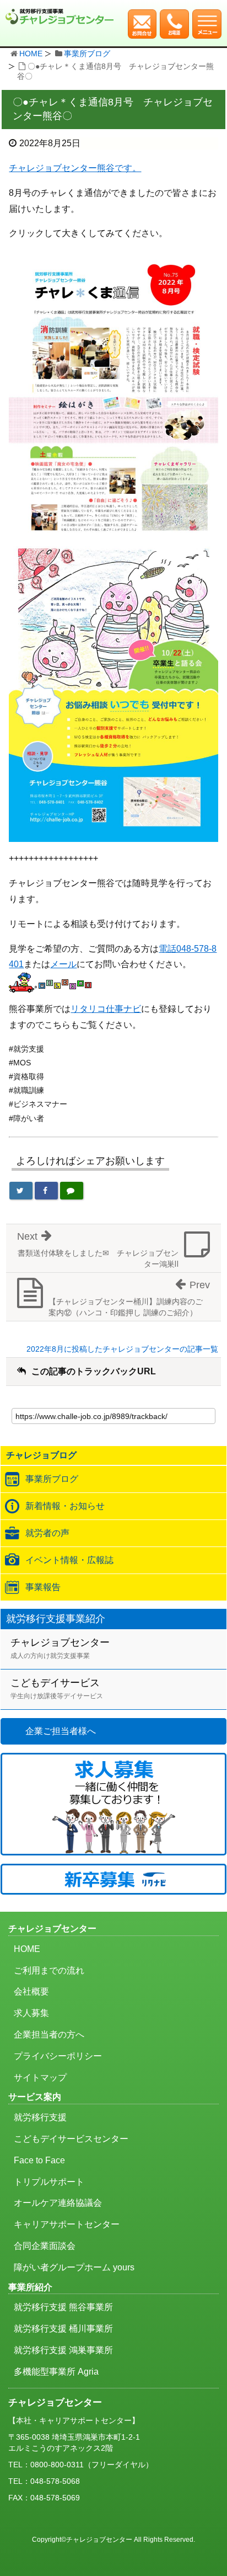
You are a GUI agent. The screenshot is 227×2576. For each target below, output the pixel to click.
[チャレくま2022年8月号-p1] (113, 398)
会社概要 (31, 1991)
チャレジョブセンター (60, 1648)
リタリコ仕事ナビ (106, 1009)
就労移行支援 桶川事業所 (63, 2329)
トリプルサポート (49, 2182)
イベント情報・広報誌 (69, 1560)
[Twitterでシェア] (21, 1191)
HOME (31, 54)
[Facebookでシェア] (46, 1191)
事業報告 (43, 1587)
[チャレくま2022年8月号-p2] (113, 694)
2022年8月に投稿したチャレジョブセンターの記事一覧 (122, 1349)
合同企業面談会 (45, 2246)
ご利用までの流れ (49, 1970)
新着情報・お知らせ (65, 1506)
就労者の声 (47, 1533)
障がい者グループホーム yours (74, 2267)
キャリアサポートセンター (67, 2224)
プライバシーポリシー (58, 2056)
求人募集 (31, 2013)
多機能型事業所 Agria (56, 2372)
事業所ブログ (87, 54)
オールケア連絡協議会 (58, 2203)
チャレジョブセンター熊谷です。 (75, 168)
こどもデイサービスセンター (71, 2139)
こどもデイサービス (57, 1689)
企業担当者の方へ (49, 2034)
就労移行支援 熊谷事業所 (63, 2307)
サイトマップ (40, 2078)
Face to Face (39, 2160)
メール (63, 964)
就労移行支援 (40, 2117)
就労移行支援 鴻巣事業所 (63, 2350)
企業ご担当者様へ (61, 1731)
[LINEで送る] (72, 1191)
